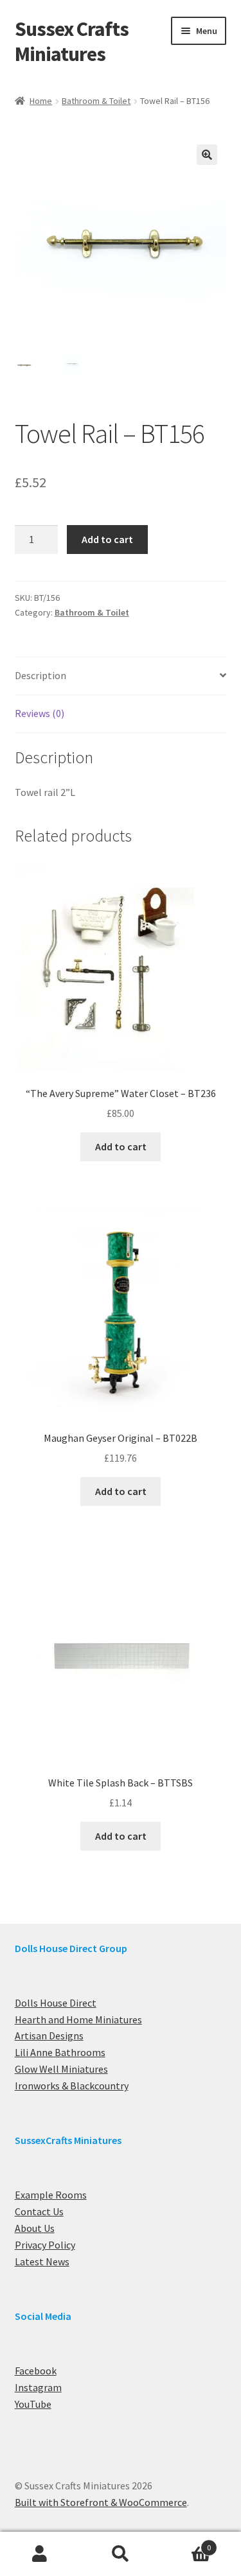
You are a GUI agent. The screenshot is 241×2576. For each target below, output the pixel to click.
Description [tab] (40, 675)
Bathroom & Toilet (96, 101)
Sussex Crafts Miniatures (72, 41)
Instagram (38, 2387)
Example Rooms (51, 2195)
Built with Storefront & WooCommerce (101, 2502)
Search (121, 2554)
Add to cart (107, 539)
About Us (35, 2228)
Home (41, 101)
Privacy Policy (45, 2245)
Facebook (36, 2371)
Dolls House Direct (56, 2003)
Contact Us (39, 2211)
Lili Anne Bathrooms (60, 2052)
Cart (186, 2543)
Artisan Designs (49, 2036)
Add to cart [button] (121, 1146)
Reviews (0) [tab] (40, 713)
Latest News (42, 2261)
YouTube (33, 2404)
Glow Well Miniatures (61, 2069)
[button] (207, 155)
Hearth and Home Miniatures (78, 2019)
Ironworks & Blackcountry (72, 2086)
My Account (40, 2554)
